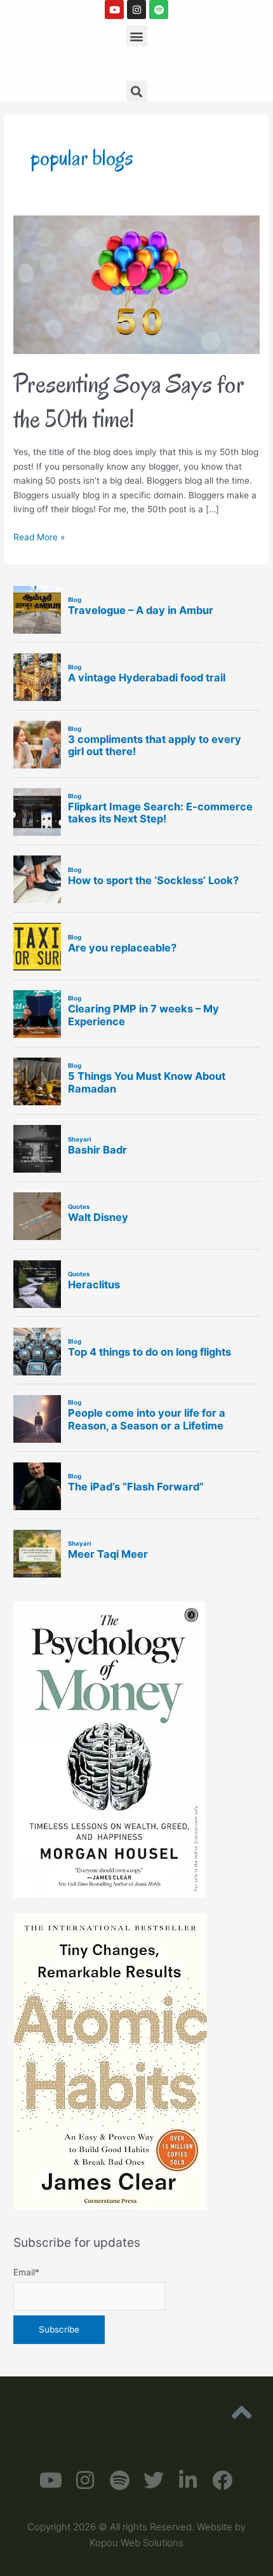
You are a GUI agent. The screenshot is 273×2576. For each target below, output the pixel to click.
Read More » (39, 536)
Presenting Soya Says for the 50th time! (129, 401)
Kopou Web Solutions (136, 2543)
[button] (137, 36)
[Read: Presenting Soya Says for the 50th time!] (136, 283)
